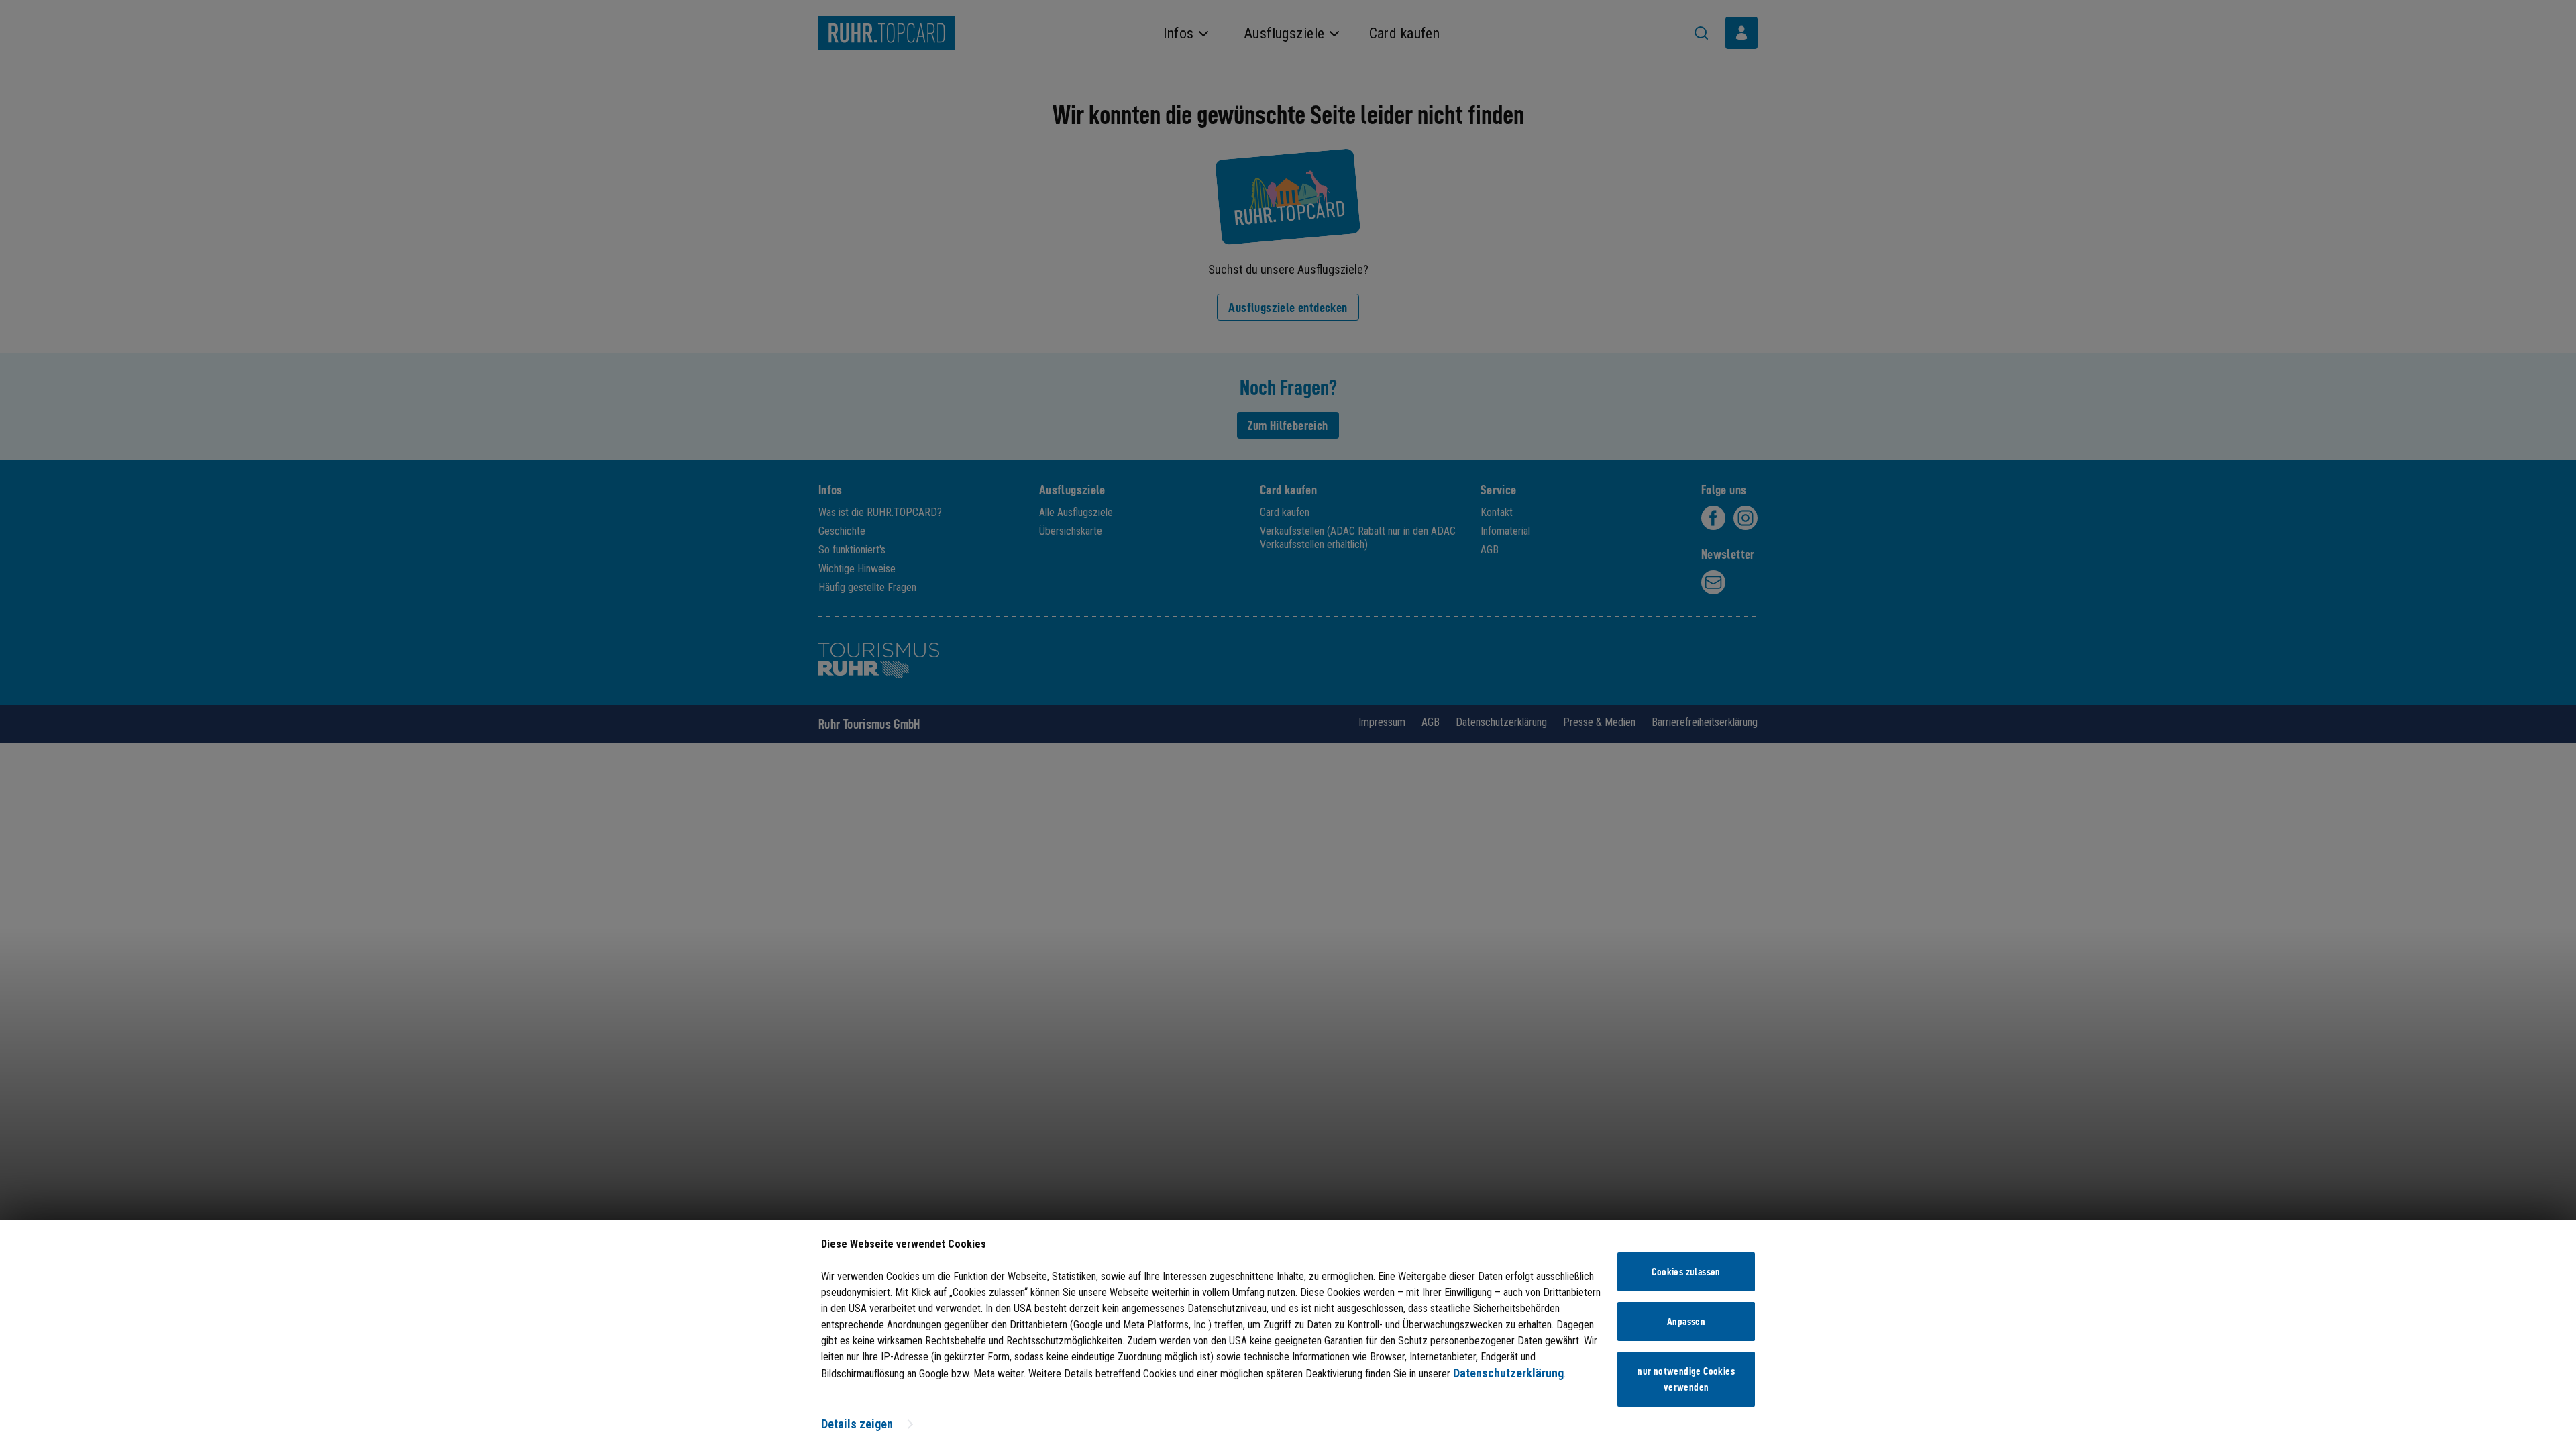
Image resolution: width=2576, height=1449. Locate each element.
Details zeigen (857, 1424)
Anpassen (1686, 1322)
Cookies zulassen (1686, 1272)
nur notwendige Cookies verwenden (1686, 1379)
